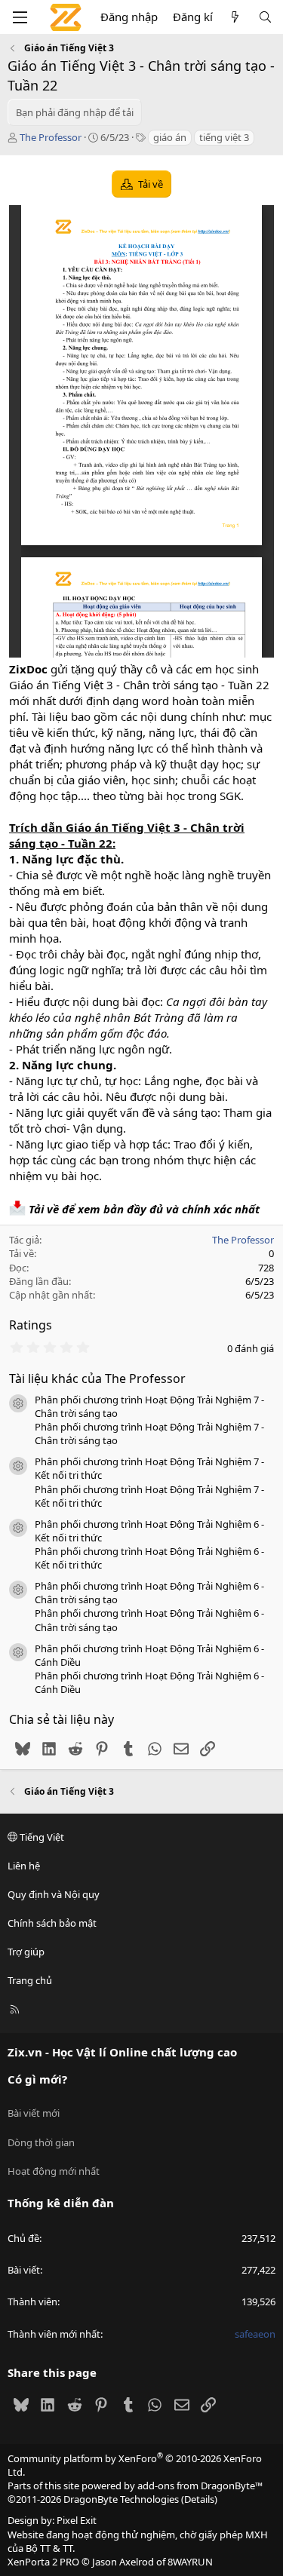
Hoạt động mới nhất (54, 2171)
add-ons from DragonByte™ (200, 2486)
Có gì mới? (37, 2079)
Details (199, 2499)
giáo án (170, 137)
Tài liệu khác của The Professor (97, 1378)
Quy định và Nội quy (54, 1894)
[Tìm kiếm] (265, 17)
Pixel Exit (77, 2520)
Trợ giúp (26, 1952)
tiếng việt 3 (224, 137)
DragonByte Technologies (121, 2499)
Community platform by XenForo (135, 2465)
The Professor (51, 137)
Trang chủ (30, 1980)
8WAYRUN (190, 2562)
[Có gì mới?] (235, 17)
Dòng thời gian (41, 2142)
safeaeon (255, 2334)
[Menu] (20, 17)
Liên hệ (24, 1866)
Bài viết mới (34, 2113)
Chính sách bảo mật (52, 1923)
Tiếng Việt (41, 1837)
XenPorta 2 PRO (43, 2562)
